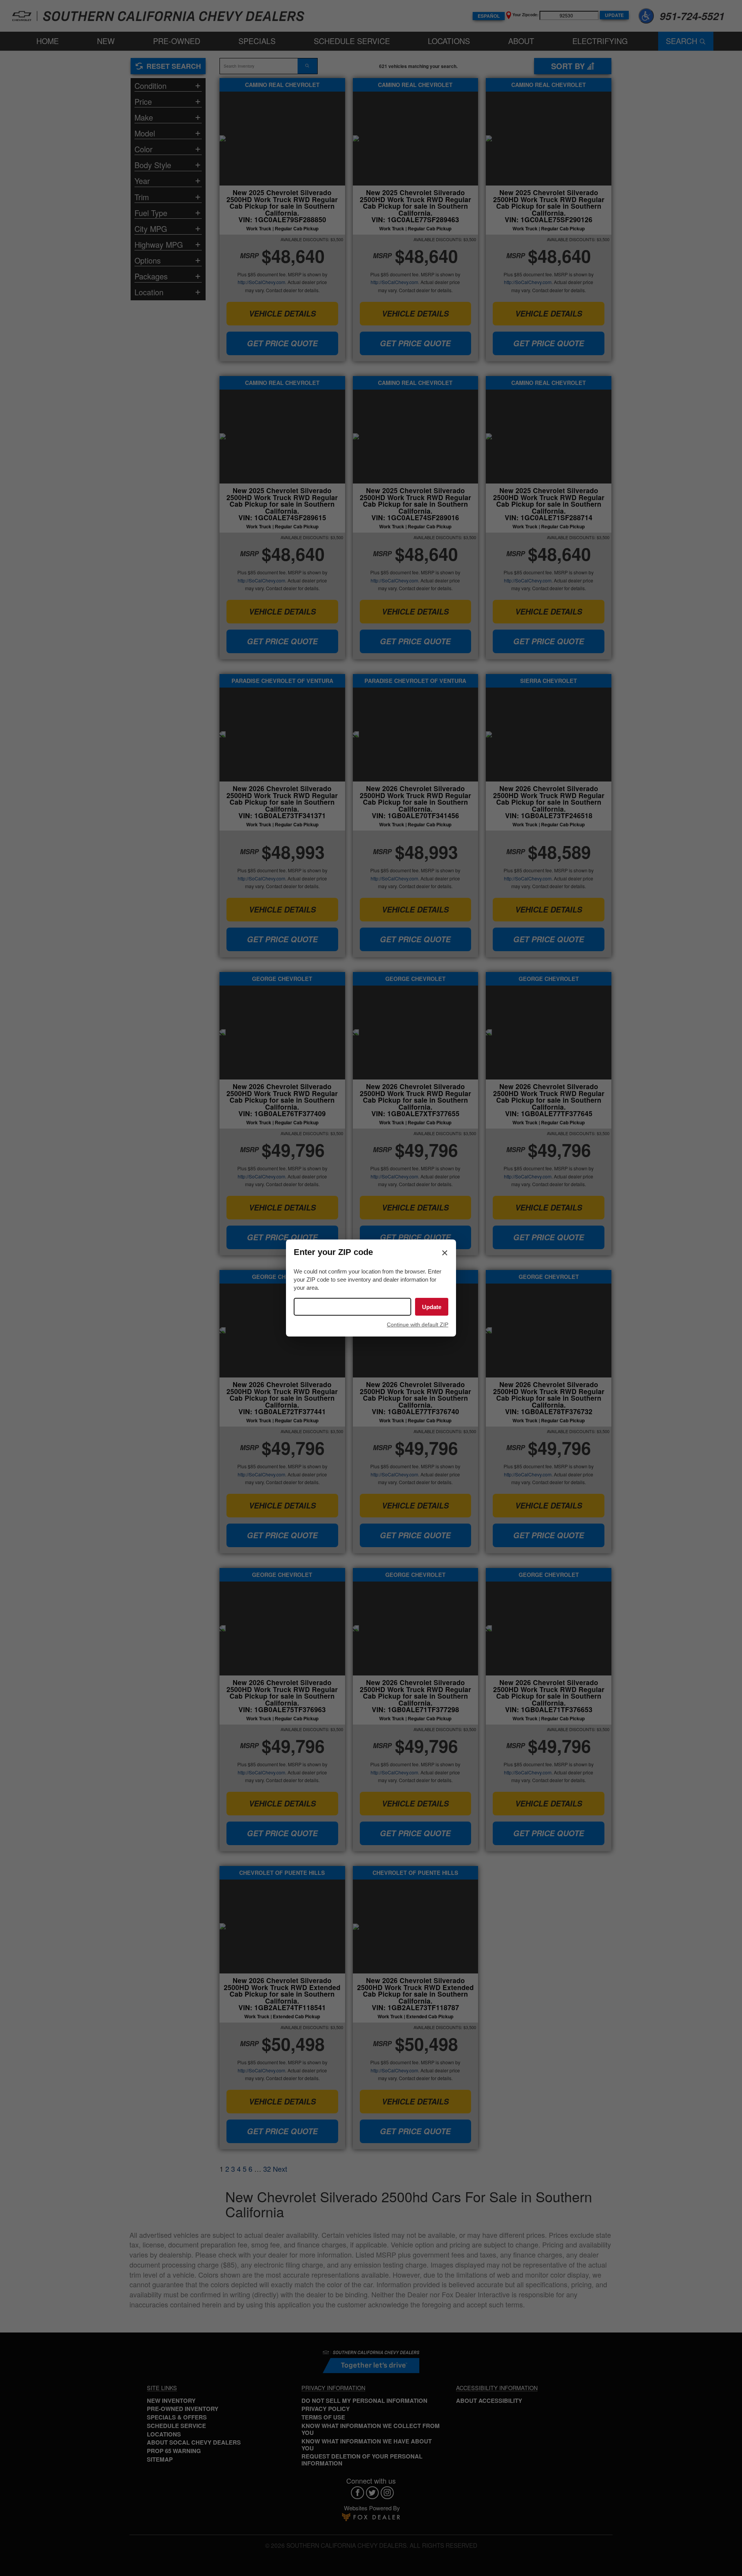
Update (432, 1307)
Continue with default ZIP (418, 1325)
